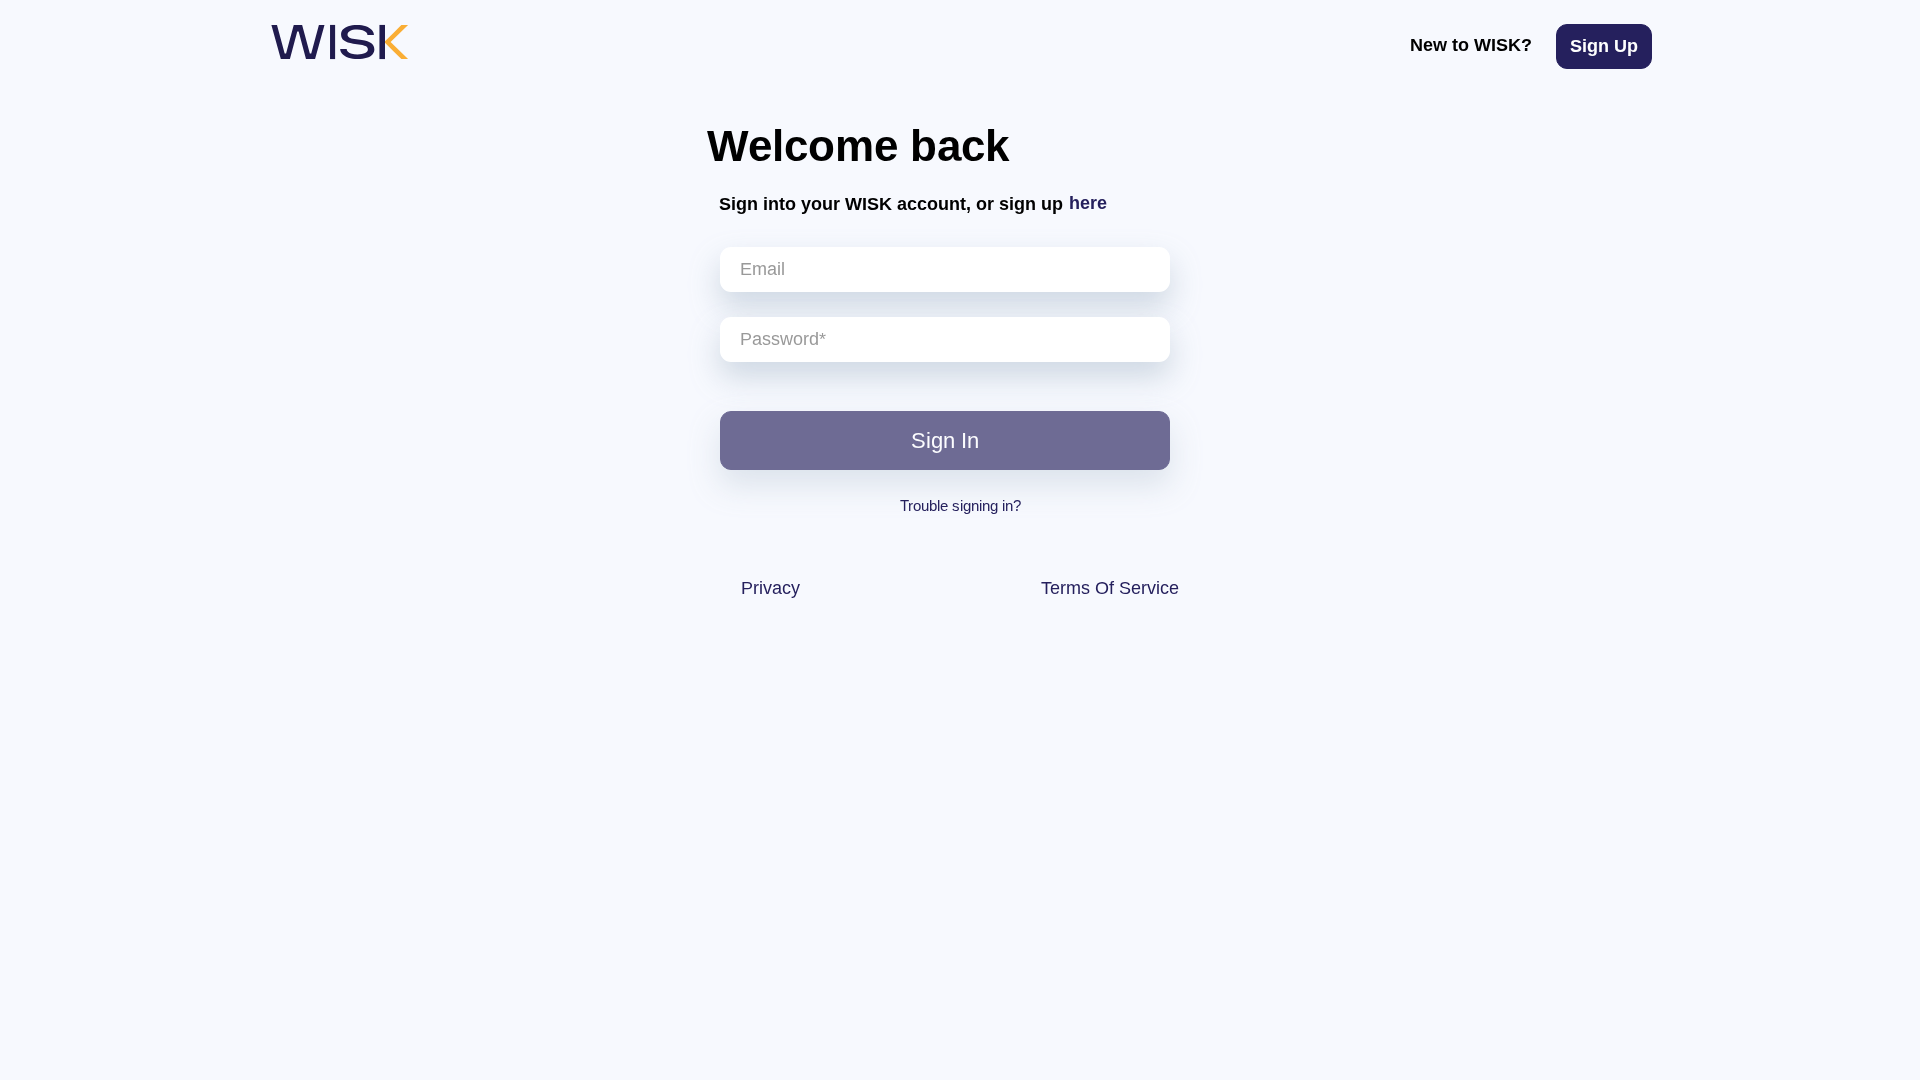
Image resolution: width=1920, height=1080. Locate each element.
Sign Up (1604, 46)
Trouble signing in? (960, 505)
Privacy (770, 588)
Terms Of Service (1110, 588)
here (1088, 203)
